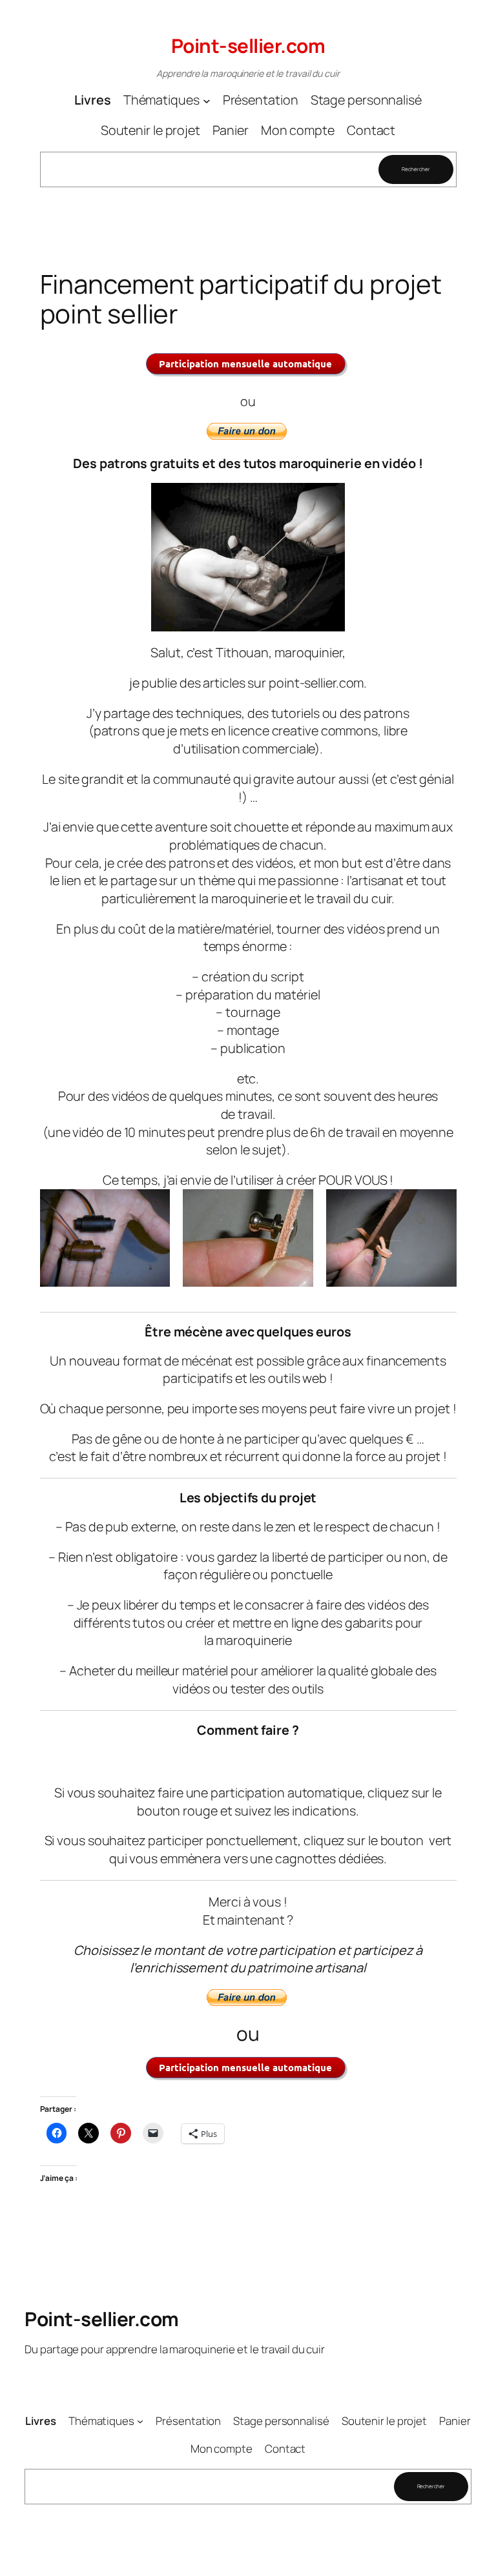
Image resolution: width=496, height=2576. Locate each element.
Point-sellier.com (248, 46)
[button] (105, 1238)
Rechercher (416, 169)
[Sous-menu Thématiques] (207, 100)
